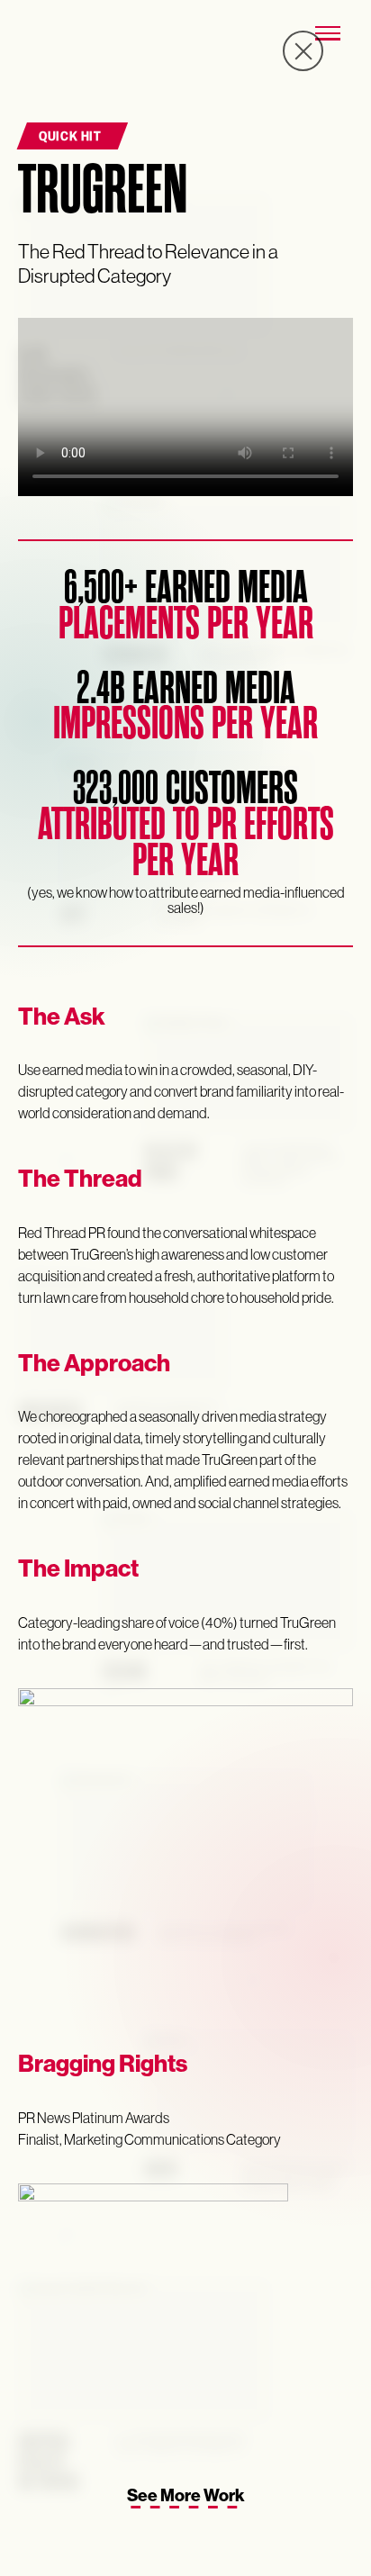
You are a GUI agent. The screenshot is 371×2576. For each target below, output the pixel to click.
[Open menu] (328, 33)
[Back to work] (303, 51)
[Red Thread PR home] (56, 35)
